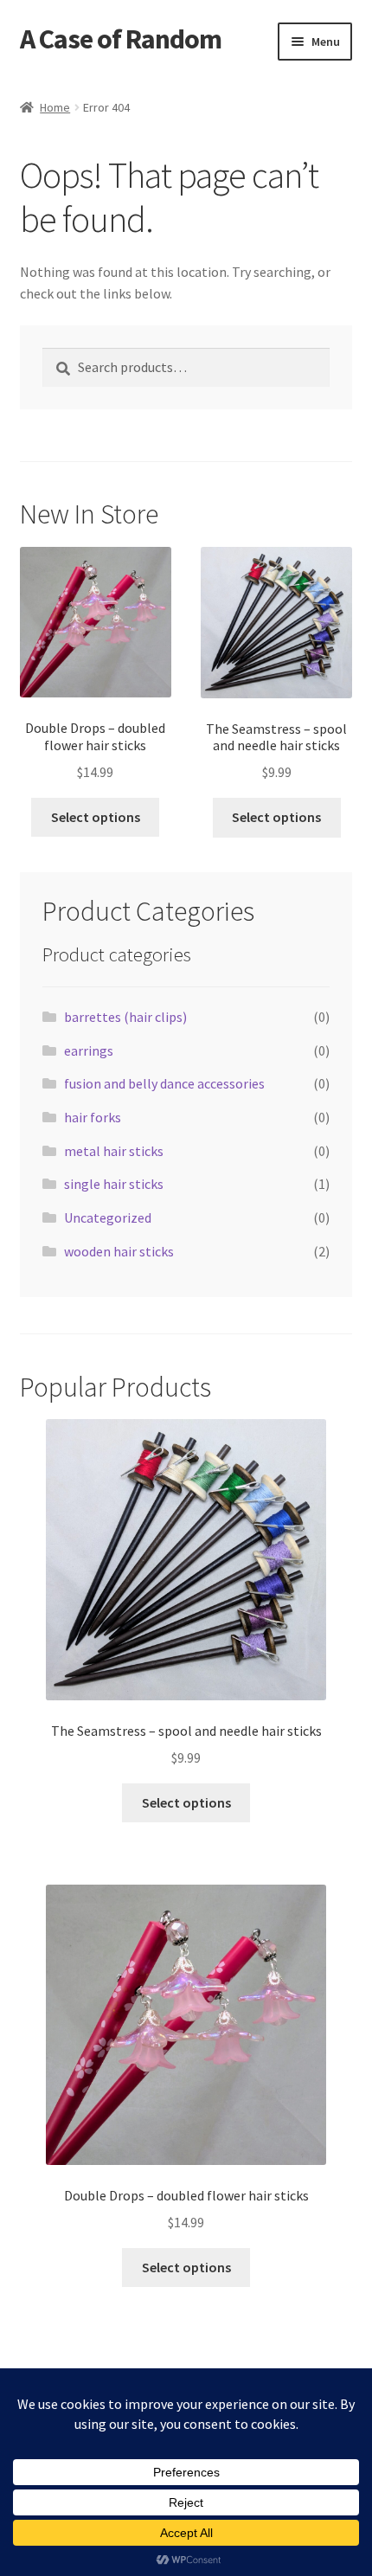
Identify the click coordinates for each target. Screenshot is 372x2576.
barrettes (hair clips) (125, 1017)
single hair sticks (114, 1184)
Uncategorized (108, 1217)
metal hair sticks (114, 1151)
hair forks (93, 1117)
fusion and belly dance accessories (164, 1083)
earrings (89, 1050)
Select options (96, 817)
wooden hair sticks (119, 1251)
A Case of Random (121, 39)
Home (55, 107)
